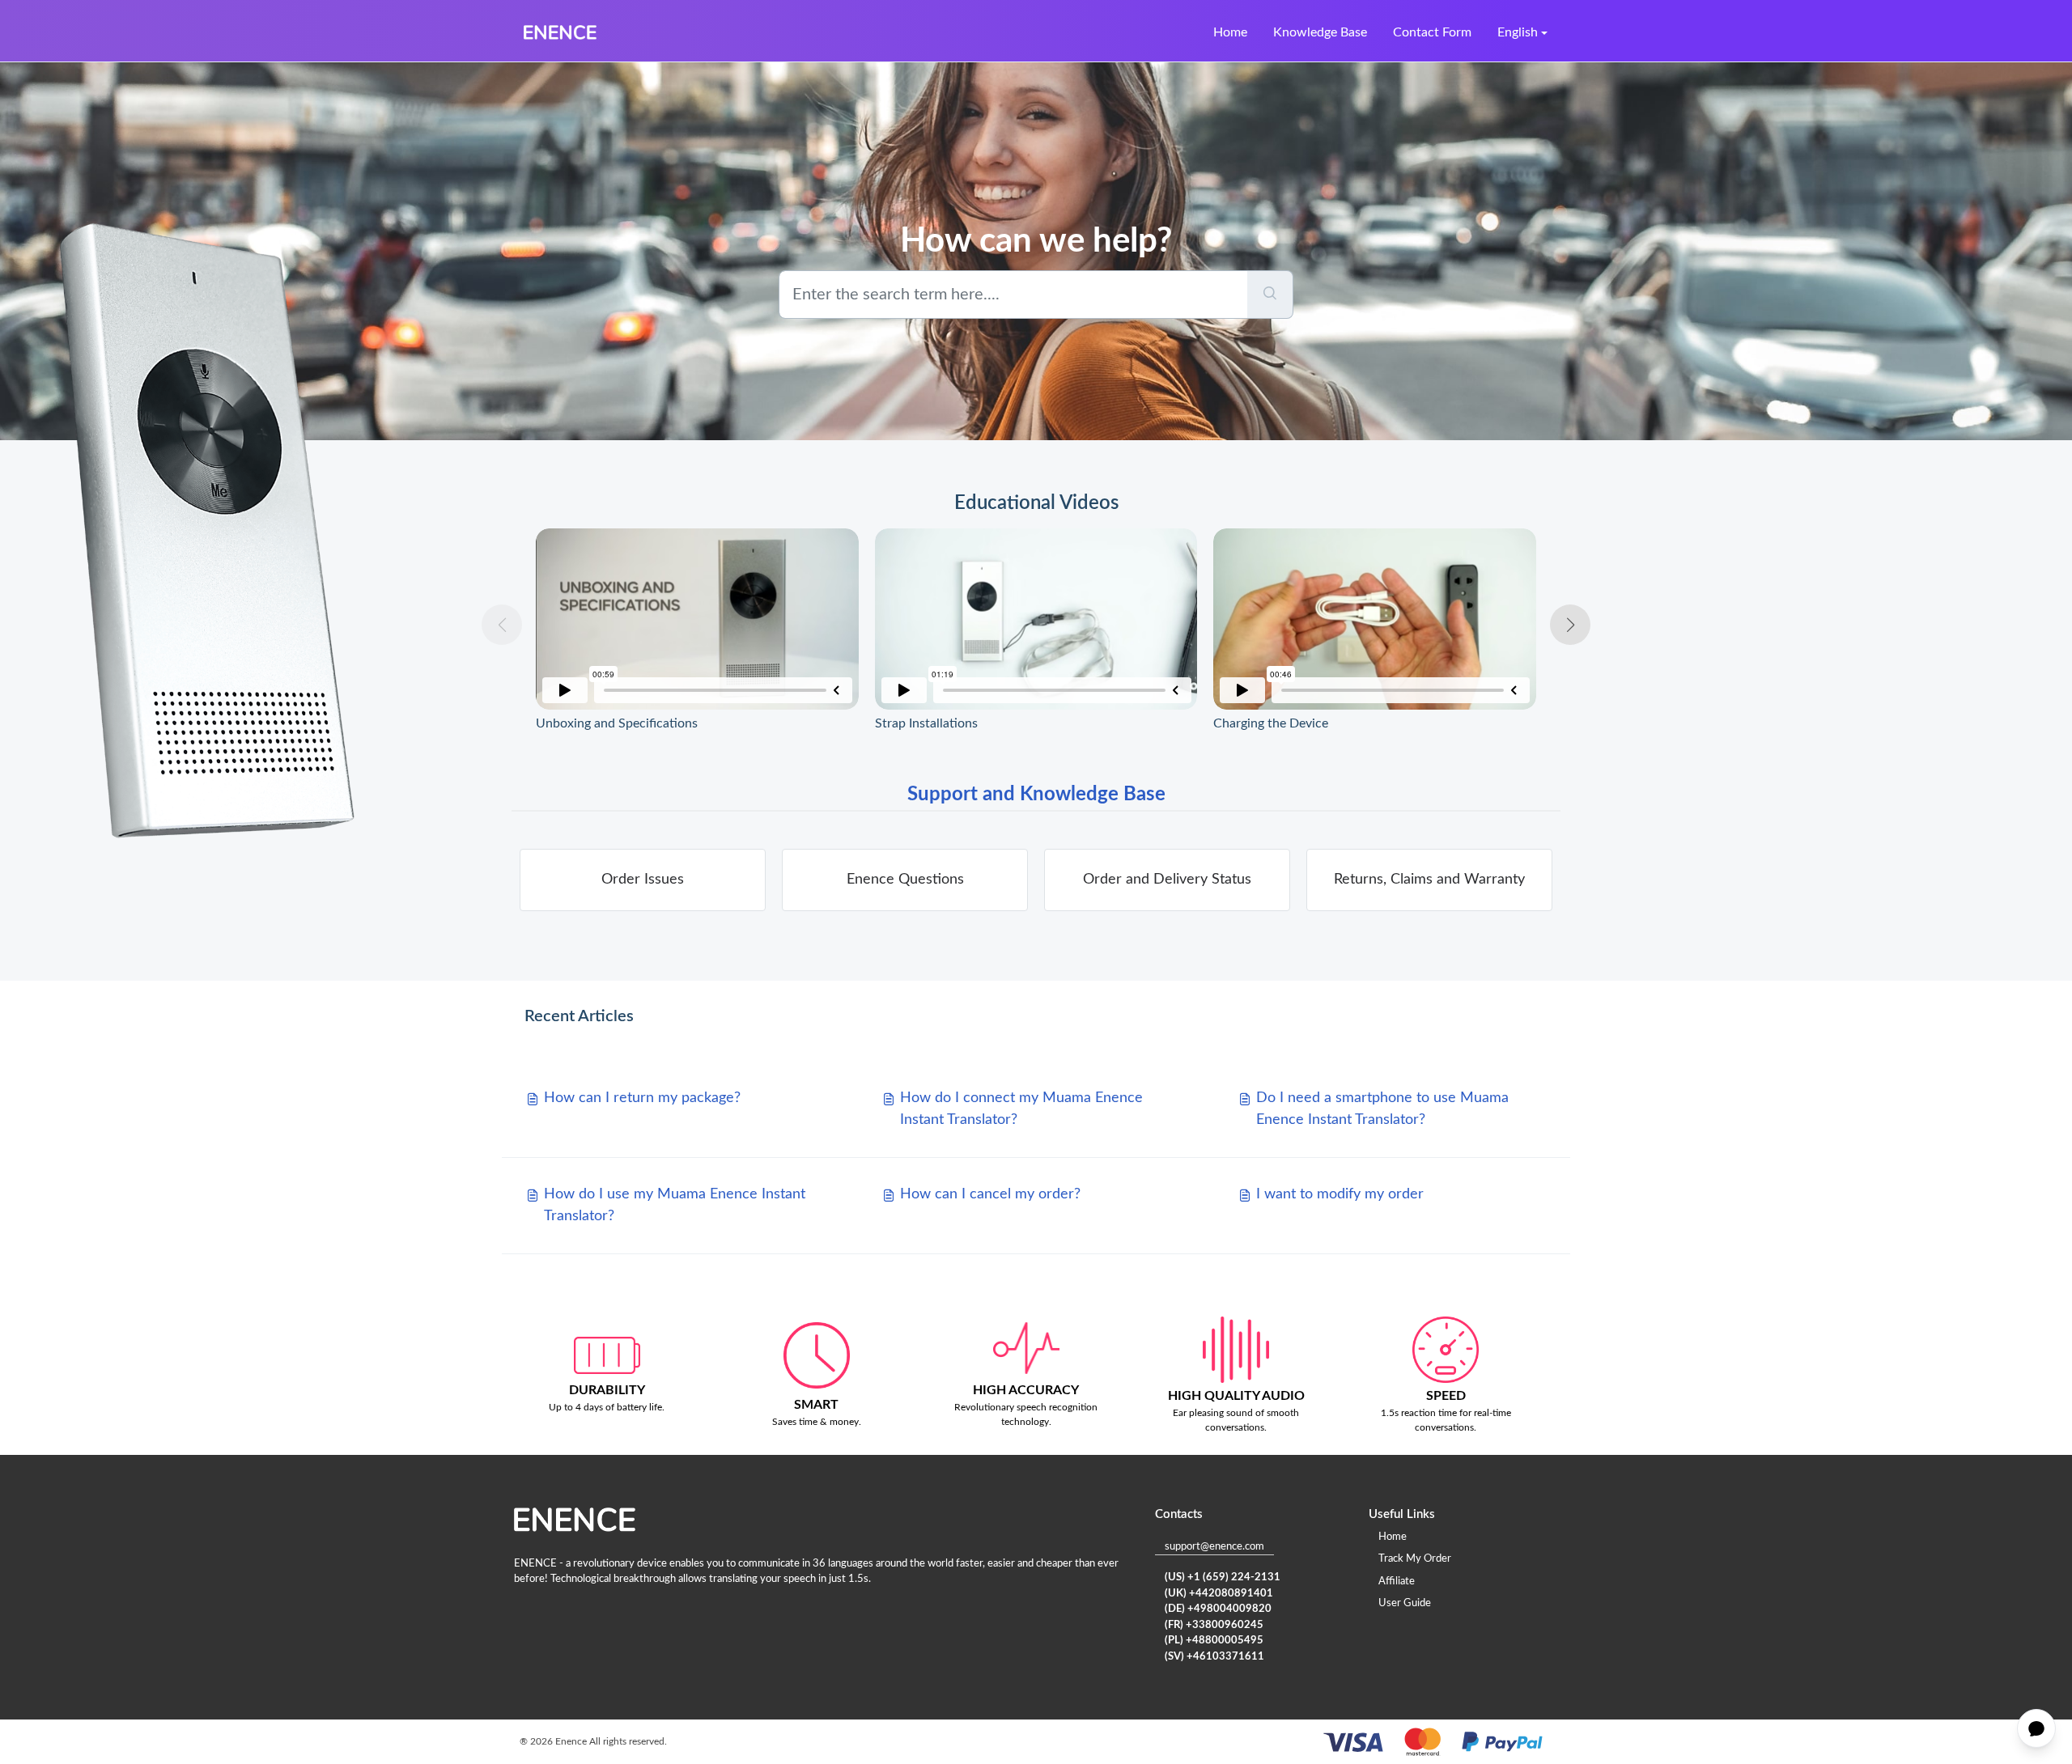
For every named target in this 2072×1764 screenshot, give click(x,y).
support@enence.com (1214, 1547)
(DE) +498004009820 (1218, 1609)
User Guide (1405, 1603)
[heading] (643, 880)
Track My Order (1415, 1559)
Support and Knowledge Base (1036, 795)
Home (1230, 32)
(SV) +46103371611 (1214, 1657)
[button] (1570, 625)
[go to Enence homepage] (560, 32)
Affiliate (1397, 1582)
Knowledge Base (1320, 32)
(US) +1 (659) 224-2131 (1223, 1577)
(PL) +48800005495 (1214, 1641)
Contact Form (1432, 32)
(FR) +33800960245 (1214, 1625)
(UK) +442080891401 (1219, 1594)
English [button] (1518, 32)
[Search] (1270, 295)
